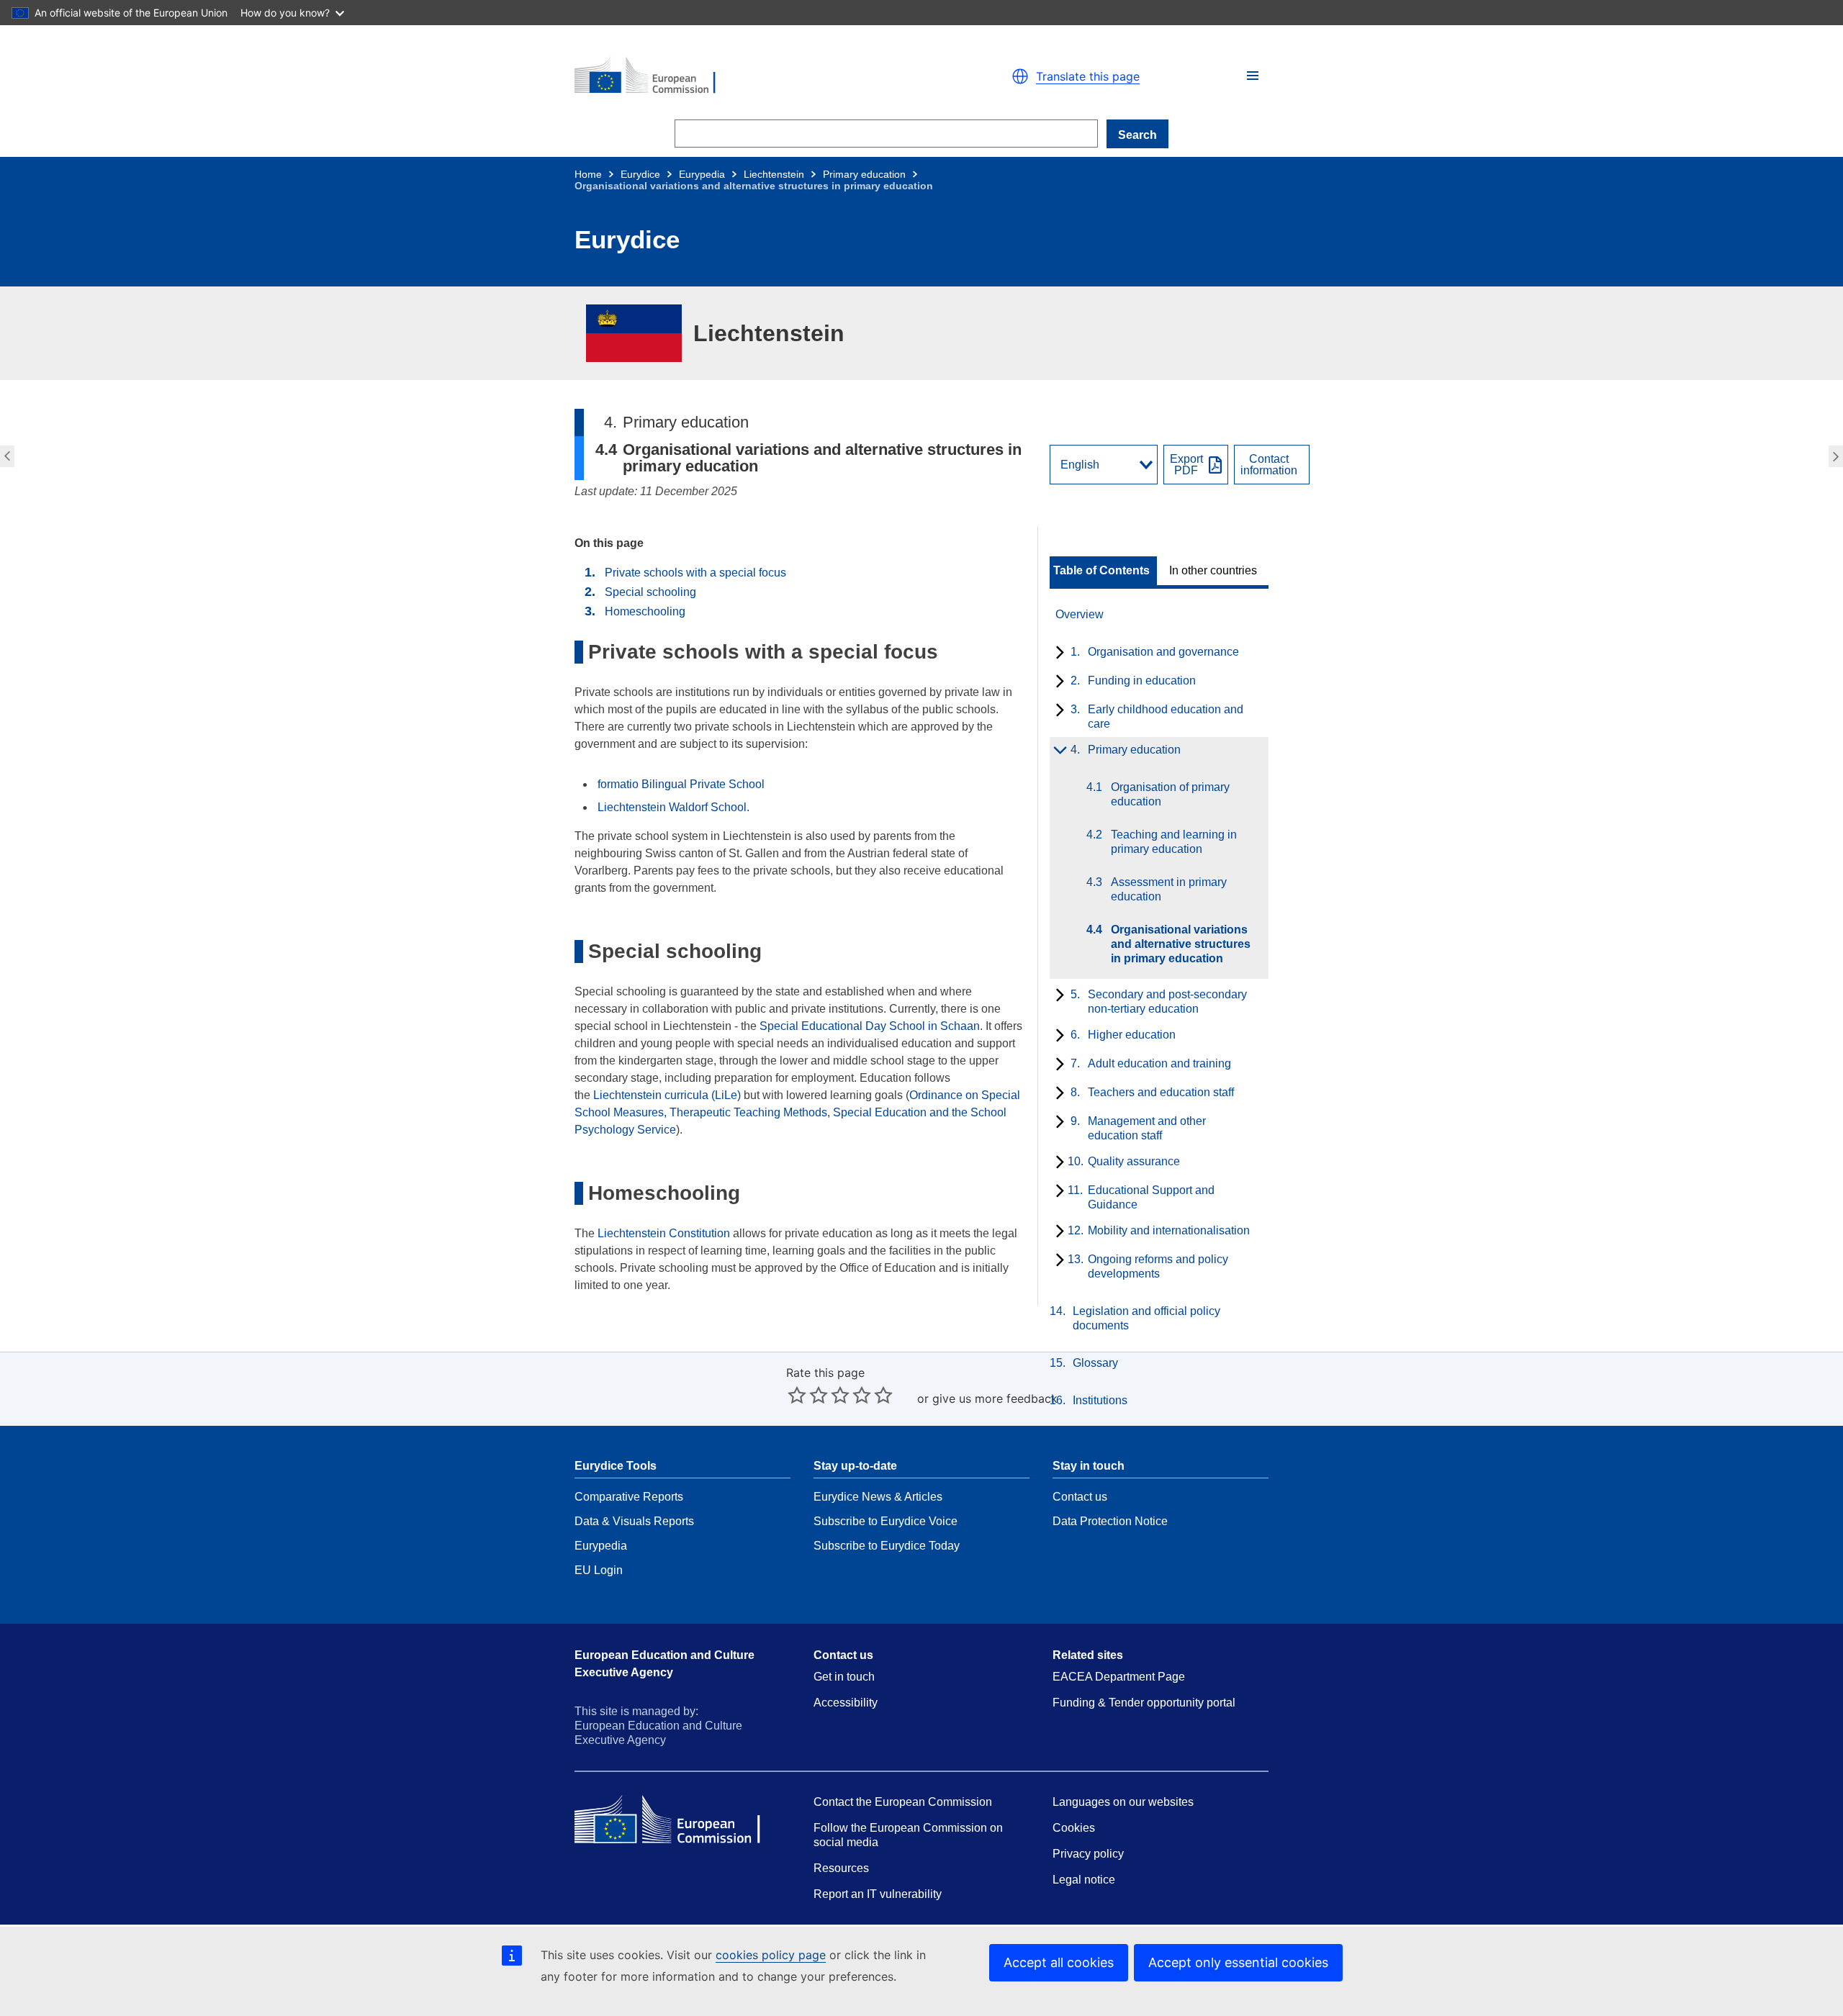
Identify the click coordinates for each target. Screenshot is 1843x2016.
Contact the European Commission (903, 1802)
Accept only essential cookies (1238, 1962)
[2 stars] (808, 1395)
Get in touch (844, 1677)
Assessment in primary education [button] (5, 456)
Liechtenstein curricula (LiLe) (667, 1095)
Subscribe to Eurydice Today (887, 1546)
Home (588, 174)
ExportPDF (1186, 465)
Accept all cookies (1059, 1962)
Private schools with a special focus (695, 573)
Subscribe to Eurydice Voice (886, 1521)
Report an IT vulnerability (878, 1894)
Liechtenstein (774, 174)
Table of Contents (1101, 571)
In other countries (1213, 571)
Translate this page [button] (1088, 76)
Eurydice (640, 174)
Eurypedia (702, 174)
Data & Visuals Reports (634, 1521)
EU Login (599, 1570)
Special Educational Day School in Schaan (870, 1026)
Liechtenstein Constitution (664, 1233)
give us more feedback (995, 1398)
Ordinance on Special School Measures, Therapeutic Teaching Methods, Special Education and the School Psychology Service (797, 1112)
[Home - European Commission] (742, 76)
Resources (841, 1868)
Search (1137, 135)
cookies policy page (771, 1955)
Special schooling (650, 592)
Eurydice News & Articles (878, 1497)
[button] (1253, 76)
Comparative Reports (629, 1497)
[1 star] (797, 1395)
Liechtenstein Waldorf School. (673, 807)
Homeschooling (645, 611)
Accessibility (846, 1703)
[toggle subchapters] (1057, 654)
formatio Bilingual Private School (681, 784)
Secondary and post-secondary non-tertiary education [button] (1838, 456)
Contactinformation (1269, 465)
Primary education (864, 174)
